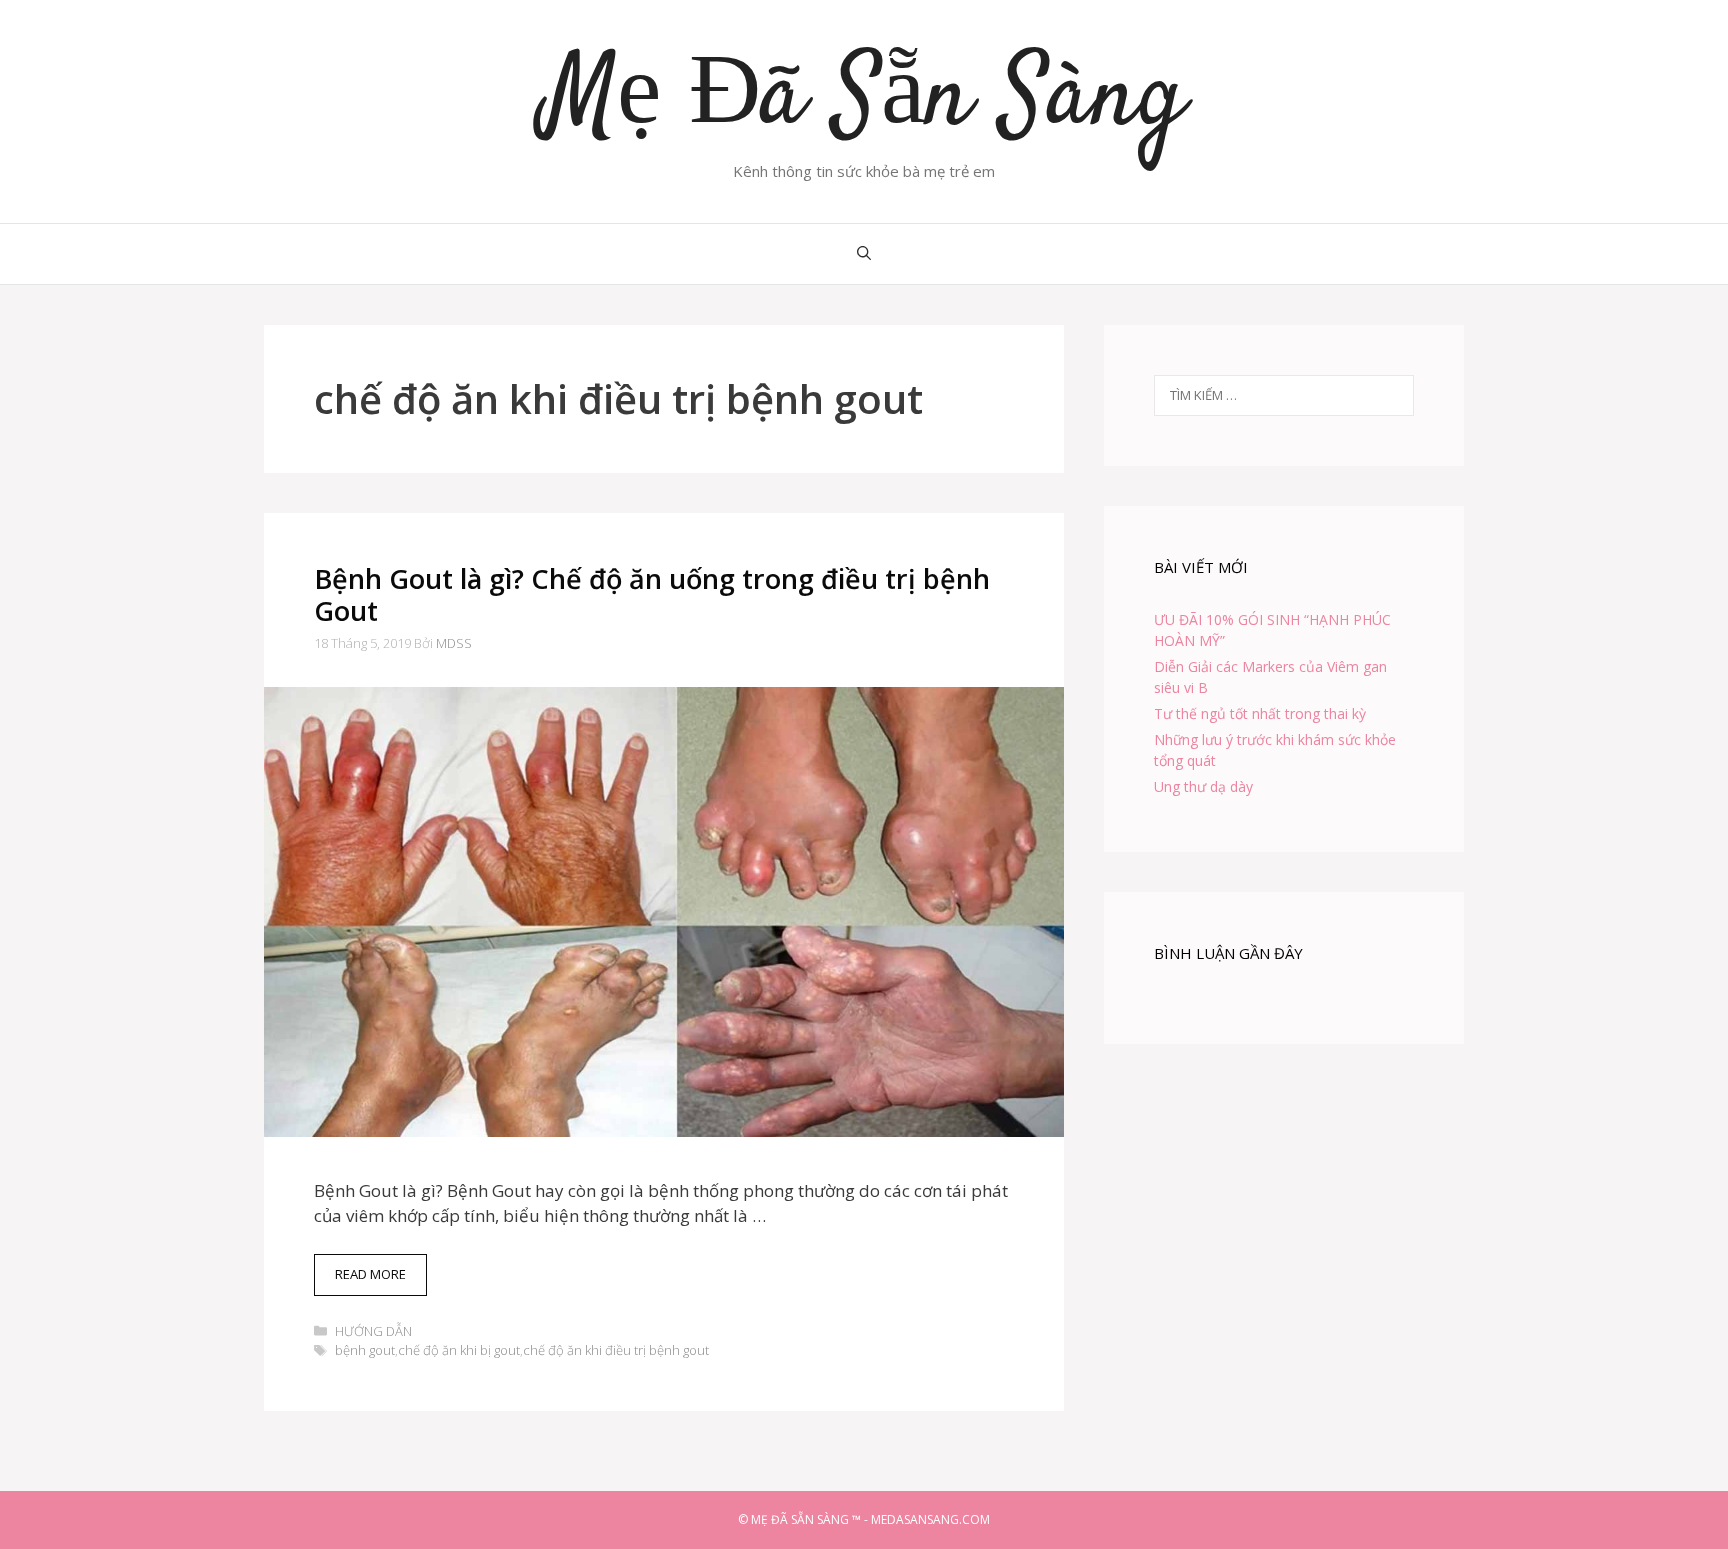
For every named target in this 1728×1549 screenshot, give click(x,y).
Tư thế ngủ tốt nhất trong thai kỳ (1260, 713)
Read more (381, 1280)
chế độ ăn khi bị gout (459, 1350)
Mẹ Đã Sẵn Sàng (864, 100)
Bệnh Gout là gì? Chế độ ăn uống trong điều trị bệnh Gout (652, 594)
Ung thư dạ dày (1203, 786)
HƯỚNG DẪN (373, 1331)
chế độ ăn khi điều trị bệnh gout (616, 1350)
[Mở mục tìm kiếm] (864, 254)
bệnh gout (365, 1350)
